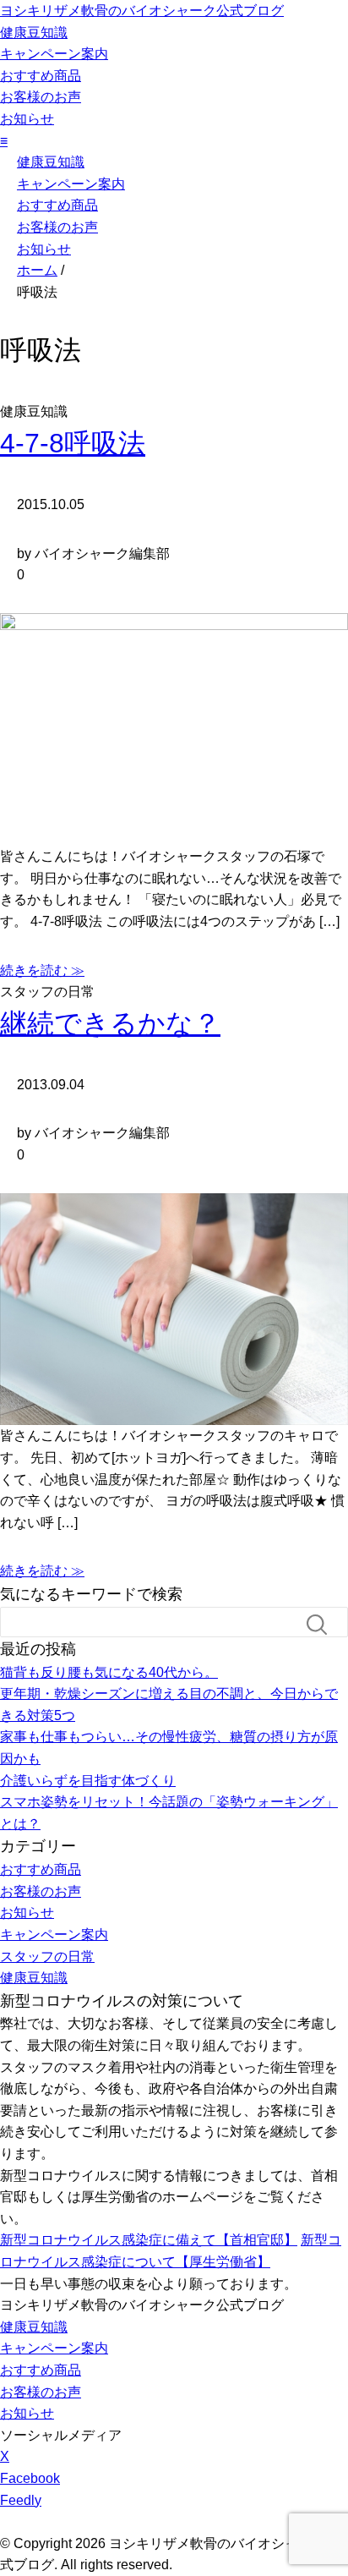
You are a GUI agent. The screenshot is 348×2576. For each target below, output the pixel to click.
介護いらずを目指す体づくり (88, 1781)
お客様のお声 (41, 97)
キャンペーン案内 (54, 54)
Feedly (21, 2500)
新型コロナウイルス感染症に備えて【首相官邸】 (149, 2240)
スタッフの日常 (47, 1957)
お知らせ (27, 119)
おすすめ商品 (41, 76)
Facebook (30, 2478)
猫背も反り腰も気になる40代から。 (109, 1672)
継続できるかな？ (110, 1023)
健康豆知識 (34, 33)
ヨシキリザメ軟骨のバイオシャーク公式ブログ (142, 11)
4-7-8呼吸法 (73, 443)
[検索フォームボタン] (324, 1625)
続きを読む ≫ (42, 970)
